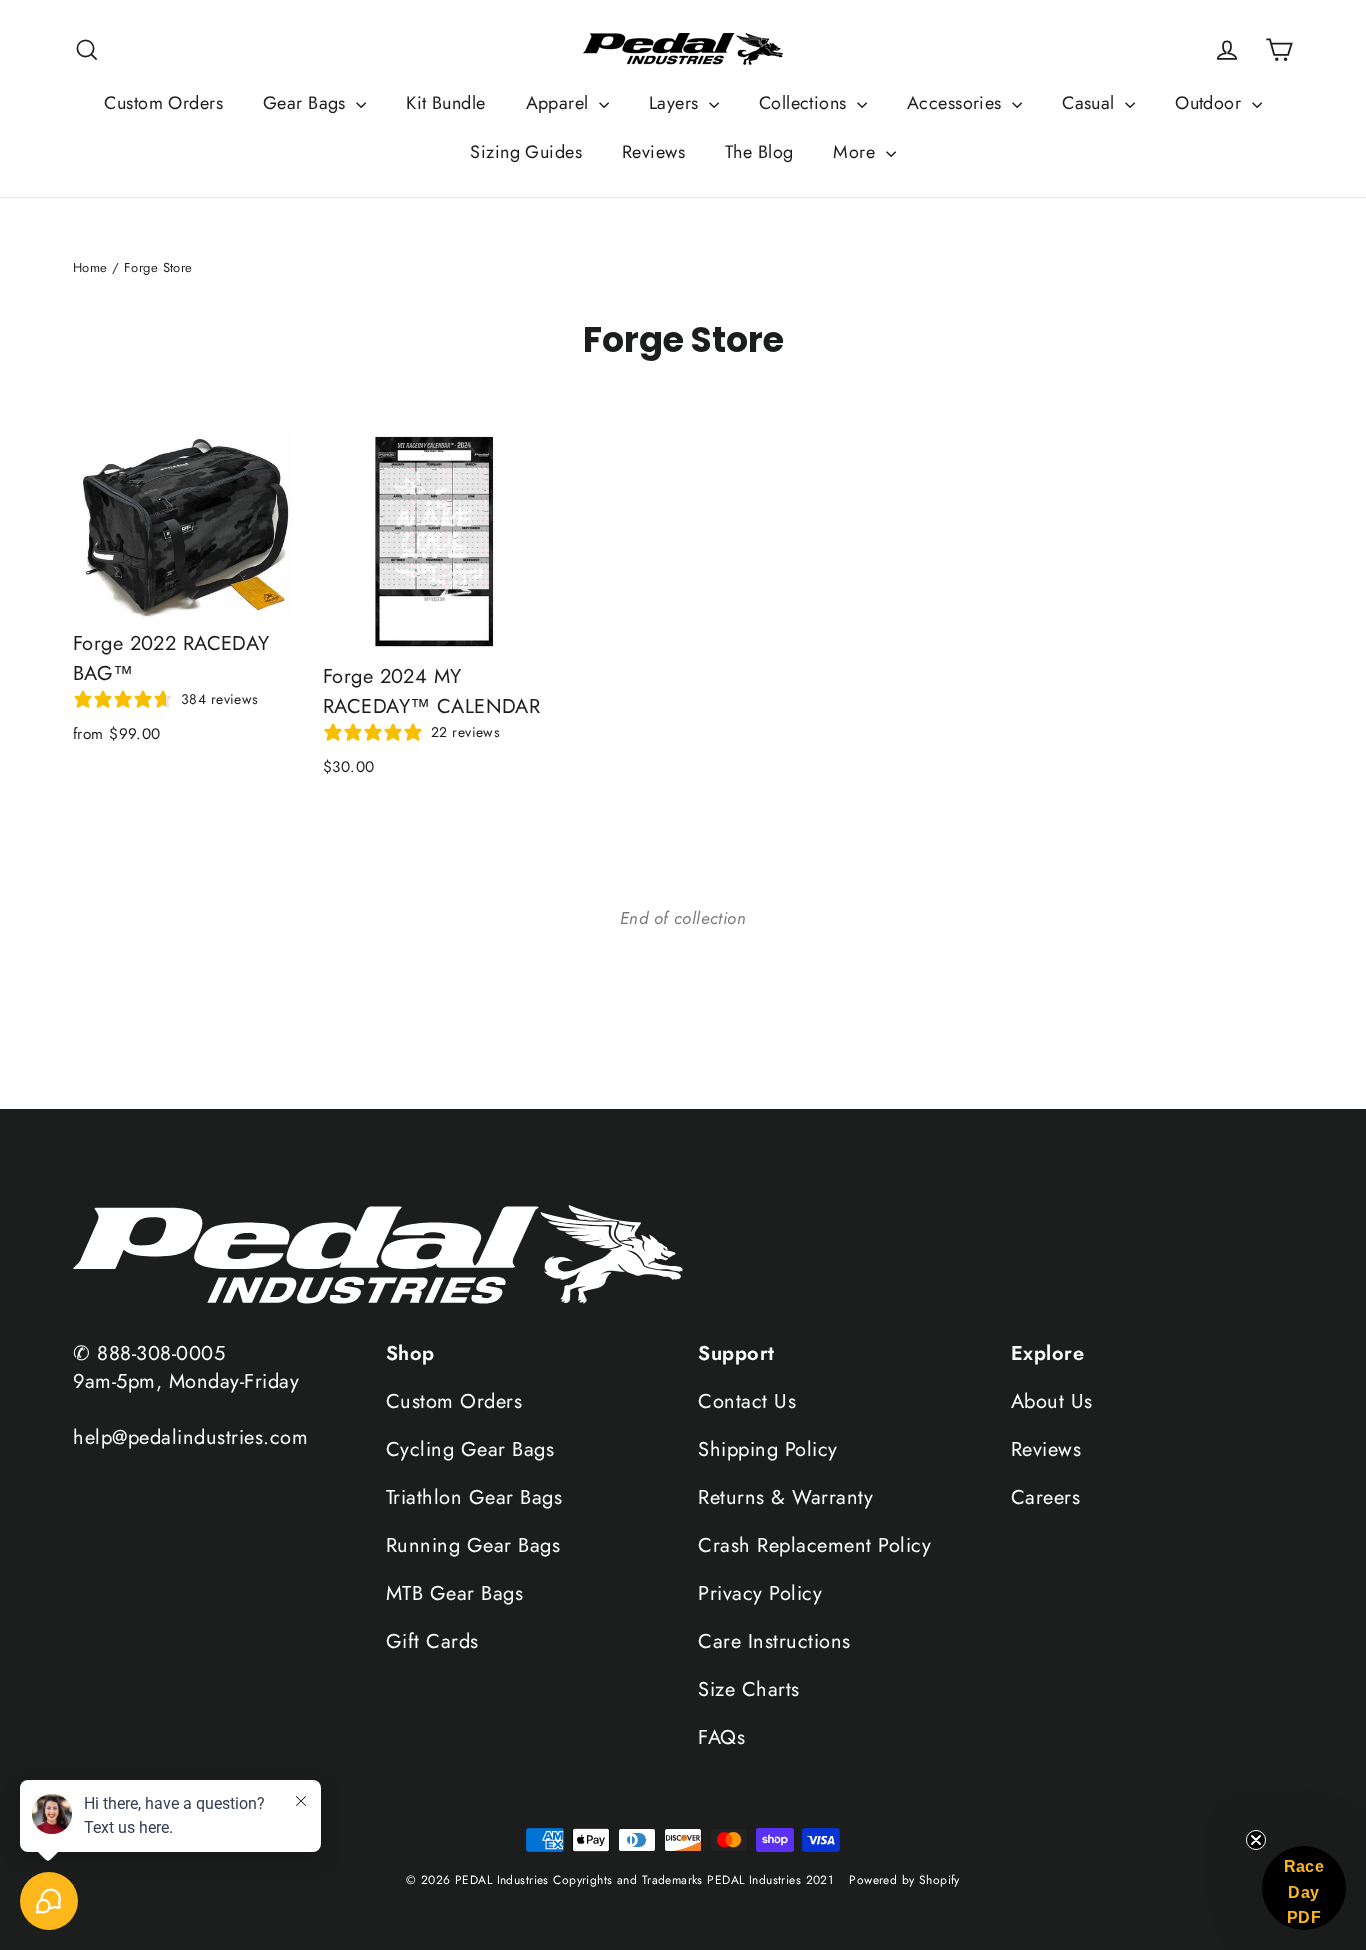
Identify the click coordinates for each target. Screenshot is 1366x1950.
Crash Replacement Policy (814, 1545)
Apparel (560, 103)
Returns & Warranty (785, 1497)
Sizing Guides (526, 152)
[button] (1304, 1888)
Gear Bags (307, 103)
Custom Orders (163, 103)
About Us (1052, 1401)
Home (90, 267)
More (856, 152)
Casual (1091, 103)
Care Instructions (774, 1641)
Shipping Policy (768, 1449)
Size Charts (749, 1689)
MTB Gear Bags (455, 1593)
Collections (805, 103)
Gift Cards (432, 1641)
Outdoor (1210, 103)
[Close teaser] (1256, 1840)
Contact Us (747, 1401)
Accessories (957, 103)
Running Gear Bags (473, 1545)
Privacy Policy (760, 1593)
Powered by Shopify (904, 1880)
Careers (1046, 1497)
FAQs (721, 1737)
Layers (676, 103)
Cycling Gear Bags (470, 1449)
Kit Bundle (445, 103)
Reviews (653, 152)
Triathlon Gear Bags (474, 1497)
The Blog (759, 152)
